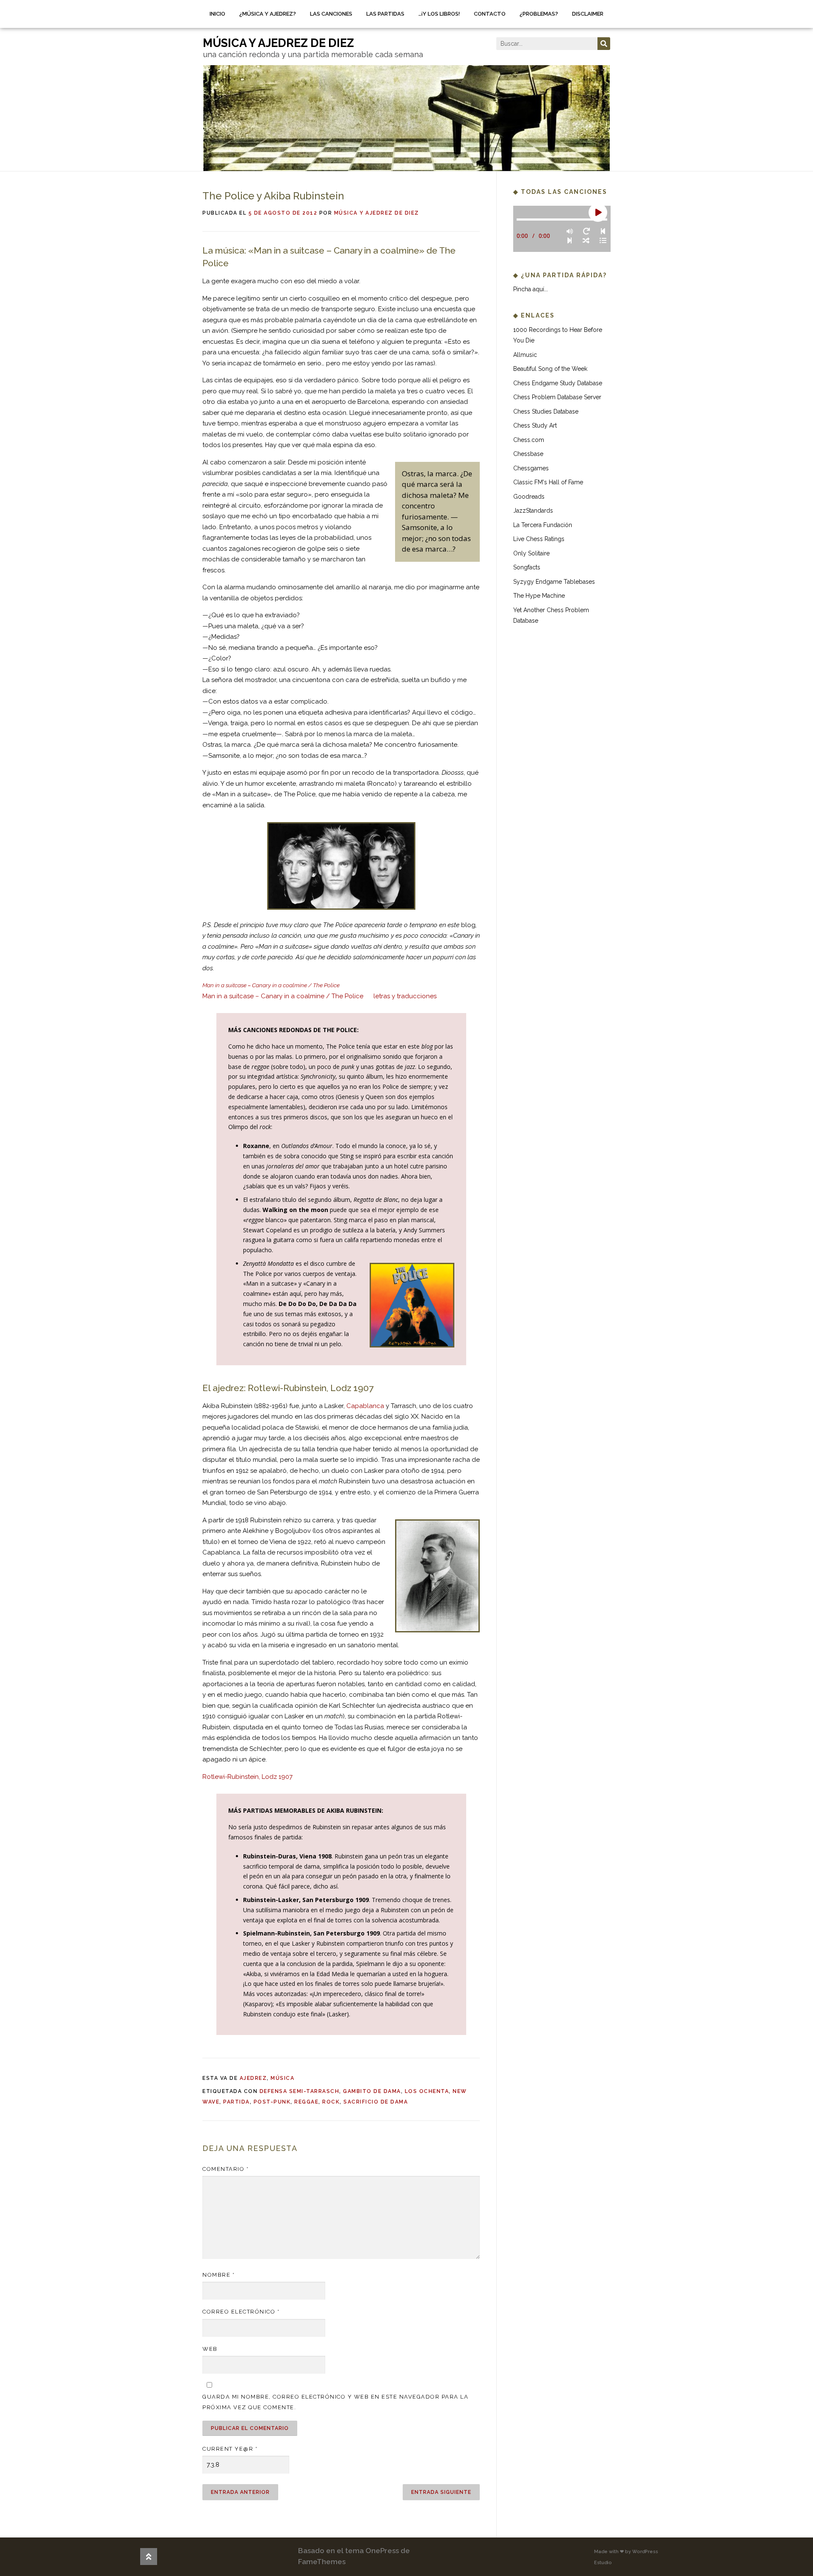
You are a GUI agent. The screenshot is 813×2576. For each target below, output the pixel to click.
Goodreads (529, 497)
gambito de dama (372, 2091)
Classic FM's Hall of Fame (548, 482)
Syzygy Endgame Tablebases (554, 582)
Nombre (218, 2275)
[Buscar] (604, 44)
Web (210, 2349)
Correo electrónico (241, 2312)
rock (331, 2102)
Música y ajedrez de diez (377, 213)
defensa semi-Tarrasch (300, 2091)
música (282, 2078)
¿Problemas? (539, 14)
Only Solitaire (531, 553)
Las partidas (385, 14)
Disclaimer (588, 14)
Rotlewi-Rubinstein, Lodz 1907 (247, 1777)
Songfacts (527, 567)
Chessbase (528, 454)
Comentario (225, 2169)
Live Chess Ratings (539, 539)
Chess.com (529, 440)
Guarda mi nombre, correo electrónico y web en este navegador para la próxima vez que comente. (335, 2402)
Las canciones (331, 14)
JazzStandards (533, 511)
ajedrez (253, 2078)
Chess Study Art (535, 425)
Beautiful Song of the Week (550, 369)
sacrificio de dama (376, 2102)
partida (236, 2102)
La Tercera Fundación (543, 525)
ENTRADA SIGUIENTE (441, 2492)
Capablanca (365, 1406)
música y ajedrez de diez (278, 43)
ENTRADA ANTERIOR (240, 2492)
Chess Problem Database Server (557, 397)
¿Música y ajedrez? (268, 14)
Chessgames (531, 468)
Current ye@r (230, 2449)
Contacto (490, 14)
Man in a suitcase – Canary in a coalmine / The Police (283, 996)
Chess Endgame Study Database (558, 383)
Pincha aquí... (531, 289)
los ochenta (427, 2091)
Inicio (217, 14)
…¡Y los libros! (439, 14)
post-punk (272, 2102)
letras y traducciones (405, 996)
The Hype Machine (539, 596)
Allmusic (525, 355)
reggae (306, 2102)
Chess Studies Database (546, 411)
